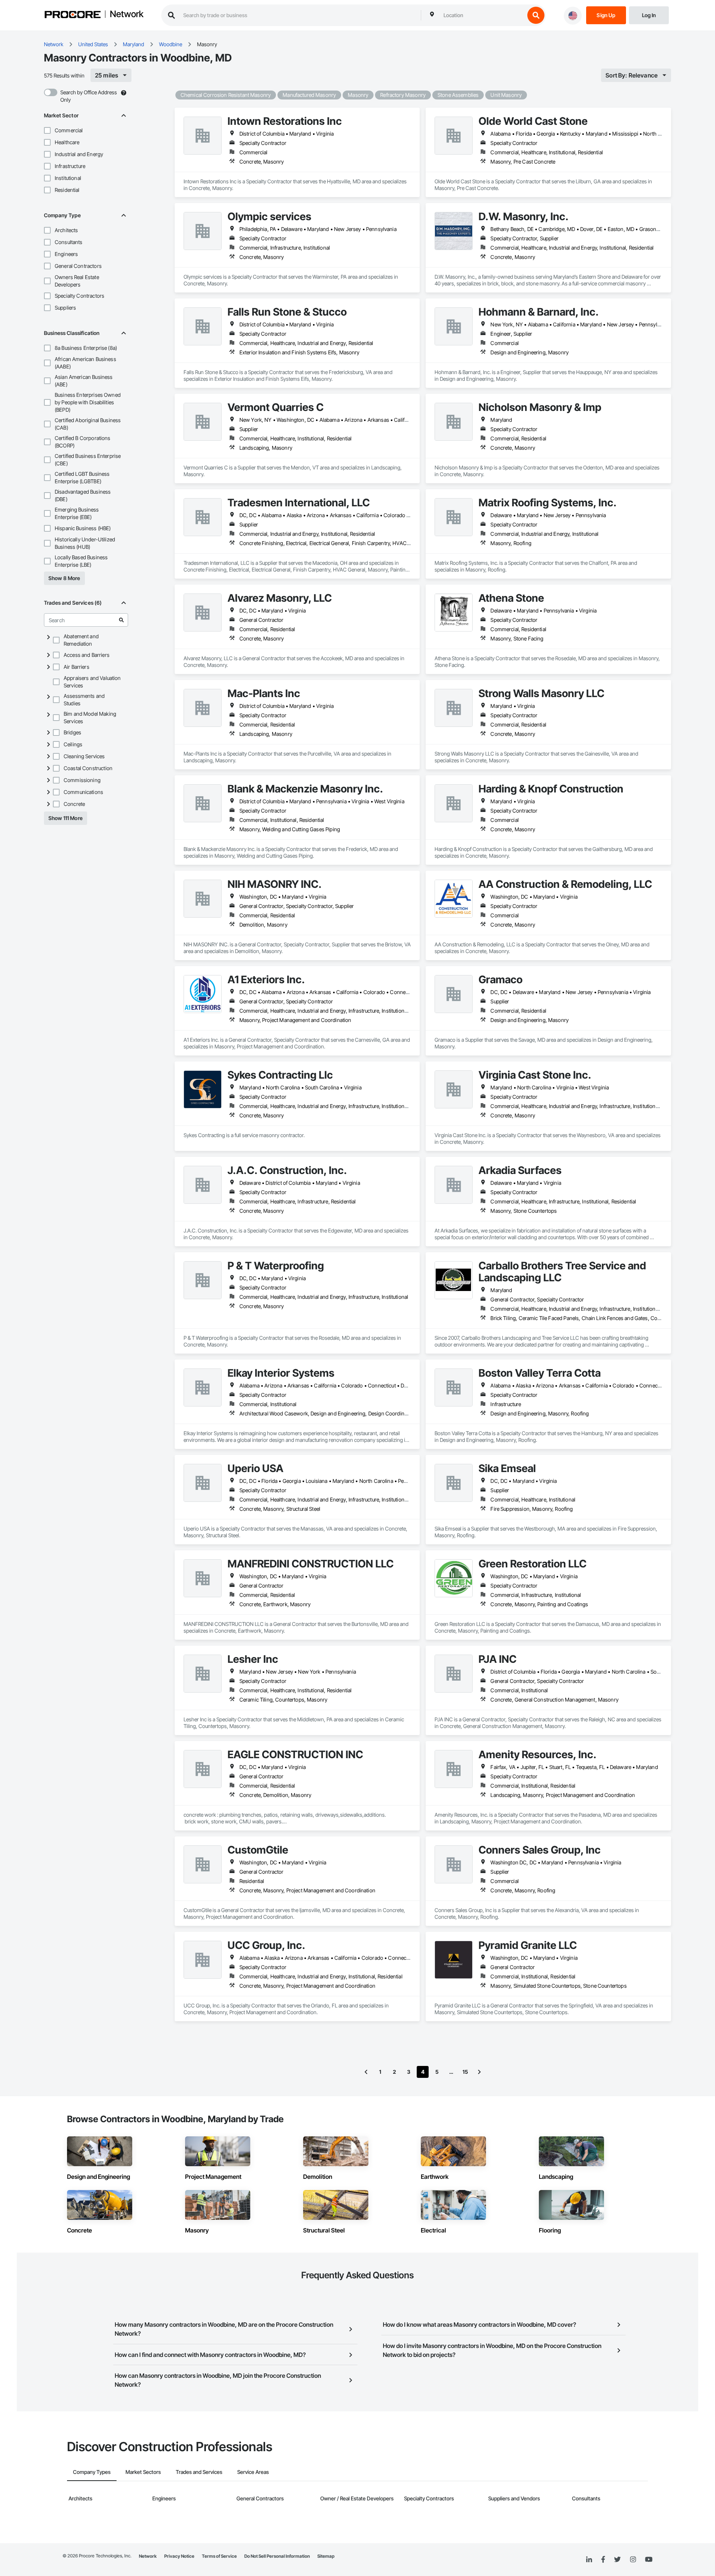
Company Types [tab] (92, 2472)
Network (127, 15)
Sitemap (326, 2556)
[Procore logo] (73, 15)
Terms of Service (219, 2556)
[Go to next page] (479, 2072)
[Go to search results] (121, 620)
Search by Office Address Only (89, 96)
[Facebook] (603, 2560)
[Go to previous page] (366, 2072)
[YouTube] (649, 2560)
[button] (47, 130)
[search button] (536, 15)
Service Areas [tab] (253, 2472)
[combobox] (482, 15)
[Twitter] (617, 2560)
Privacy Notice (179, 2556)
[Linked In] (589, 2560)
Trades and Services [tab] (199, 2472)
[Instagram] (633, 2560)
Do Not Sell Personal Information (277, 2556)
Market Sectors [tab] (143, 2472)
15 (465, 2072)
